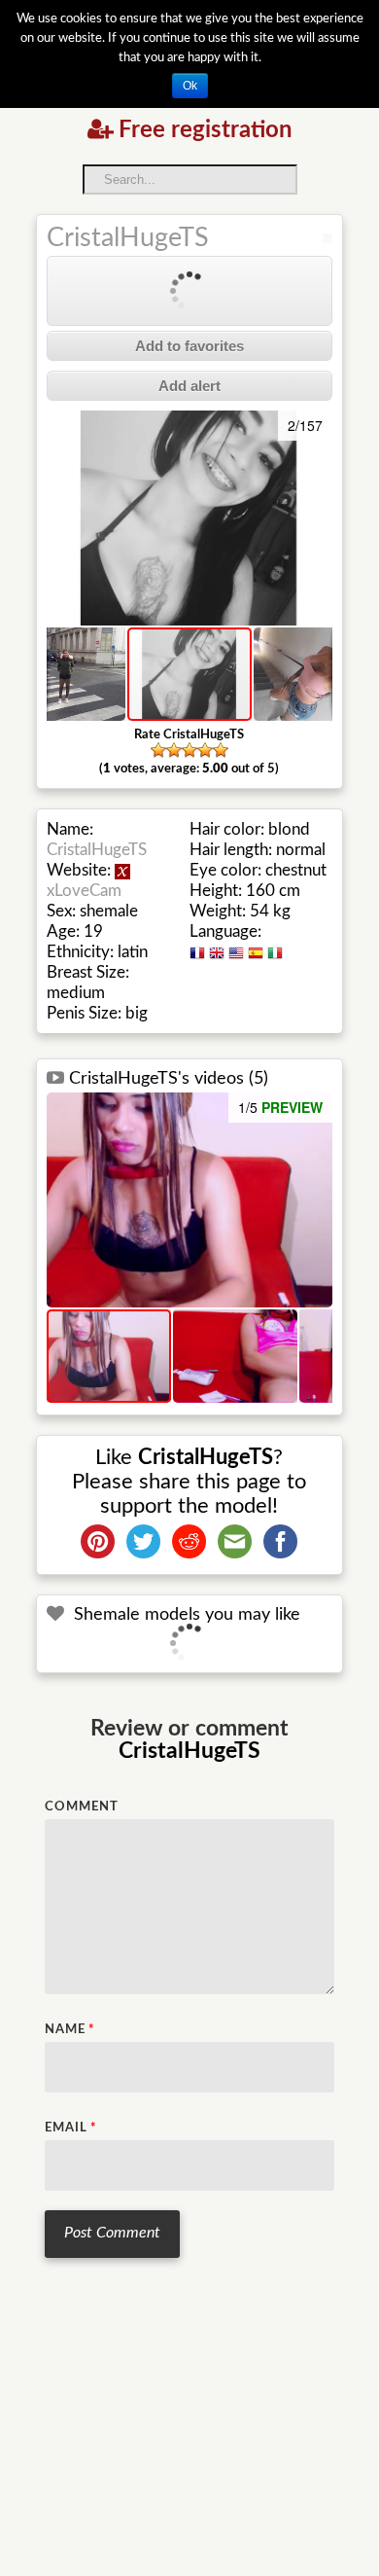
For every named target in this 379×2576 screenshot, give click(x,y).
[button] (64, 519)
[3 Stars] (189, 750)
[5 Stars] (221, 750)
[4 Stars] (205, 750)
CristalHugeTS (128, 238)
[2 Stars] (174, 750)
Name (70, 2030)
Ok (190, 86)
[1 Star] (158, 750)
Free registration (206, 130)
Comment (82, 1807)
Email (71, 2128)
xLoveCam (84, 891)
